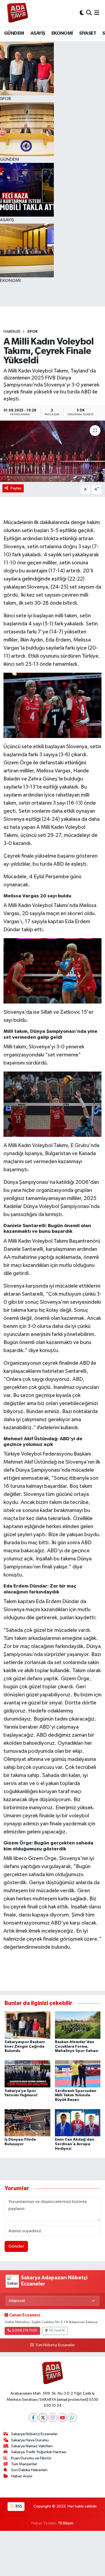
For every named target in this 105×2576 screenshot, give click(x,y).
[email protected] (73, 2400)
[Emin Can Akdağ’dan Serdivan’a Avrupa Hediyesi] (78, 2122)
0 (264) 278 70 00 (24, 2331)
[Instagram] (53, 2418)
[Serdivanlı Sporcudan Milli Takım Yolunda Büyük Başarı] (78, 2074)
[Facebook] (33, 2418)
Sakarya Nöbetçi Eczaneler (34, 2434)
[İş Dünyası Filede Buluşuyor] (27, 2122)
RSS (18, 2506)
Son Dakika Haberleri (29, 2470)
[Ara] (89, 13)
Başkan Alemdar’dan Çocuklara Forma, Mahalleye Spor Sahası (77, 2047)
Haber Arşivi (22, 2476)
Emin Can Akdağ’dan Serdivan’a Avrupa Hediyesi (75, 2144)
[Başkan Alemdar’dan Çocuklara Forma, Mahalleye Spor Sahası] (78, 2025)
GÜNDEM (14, 33)
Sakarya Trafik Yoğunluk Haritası (39, 2452)
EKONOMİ (62, 33)
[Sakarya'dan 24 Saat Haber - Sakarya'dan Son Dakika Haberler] (18, 13)
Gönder (16, 2246)
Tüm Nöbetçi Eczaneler (55, 2345)
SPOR (32, 332)
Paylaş (16, 488)
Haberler (12, 332)
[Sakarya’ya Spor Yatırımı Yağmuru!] (27, 2074)
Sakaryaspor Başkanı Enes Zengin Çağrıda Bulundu (25, 2047)
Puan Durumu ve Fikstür (31, 2458)
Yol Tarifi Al (57, 2331)
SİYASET (88, 33)
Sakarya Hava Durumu (30, 2440)
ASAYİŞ (38, 33)
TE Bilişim (66, 2523)
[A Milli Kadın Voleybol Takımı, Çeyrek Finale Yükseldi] (52, 451)
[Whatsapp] (72, 2418)
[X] (43, 2418)
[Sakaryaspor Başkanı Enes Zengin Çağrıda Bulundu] (27, 2025)
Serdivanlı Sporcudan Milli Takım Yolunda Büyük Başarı (76, 2095)
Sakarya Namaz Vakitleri (32, 2446)
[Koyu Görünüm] (82, 13)
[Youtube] (62, 2418)
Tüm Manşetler (24, 2464)
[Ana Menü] (97, 13)
